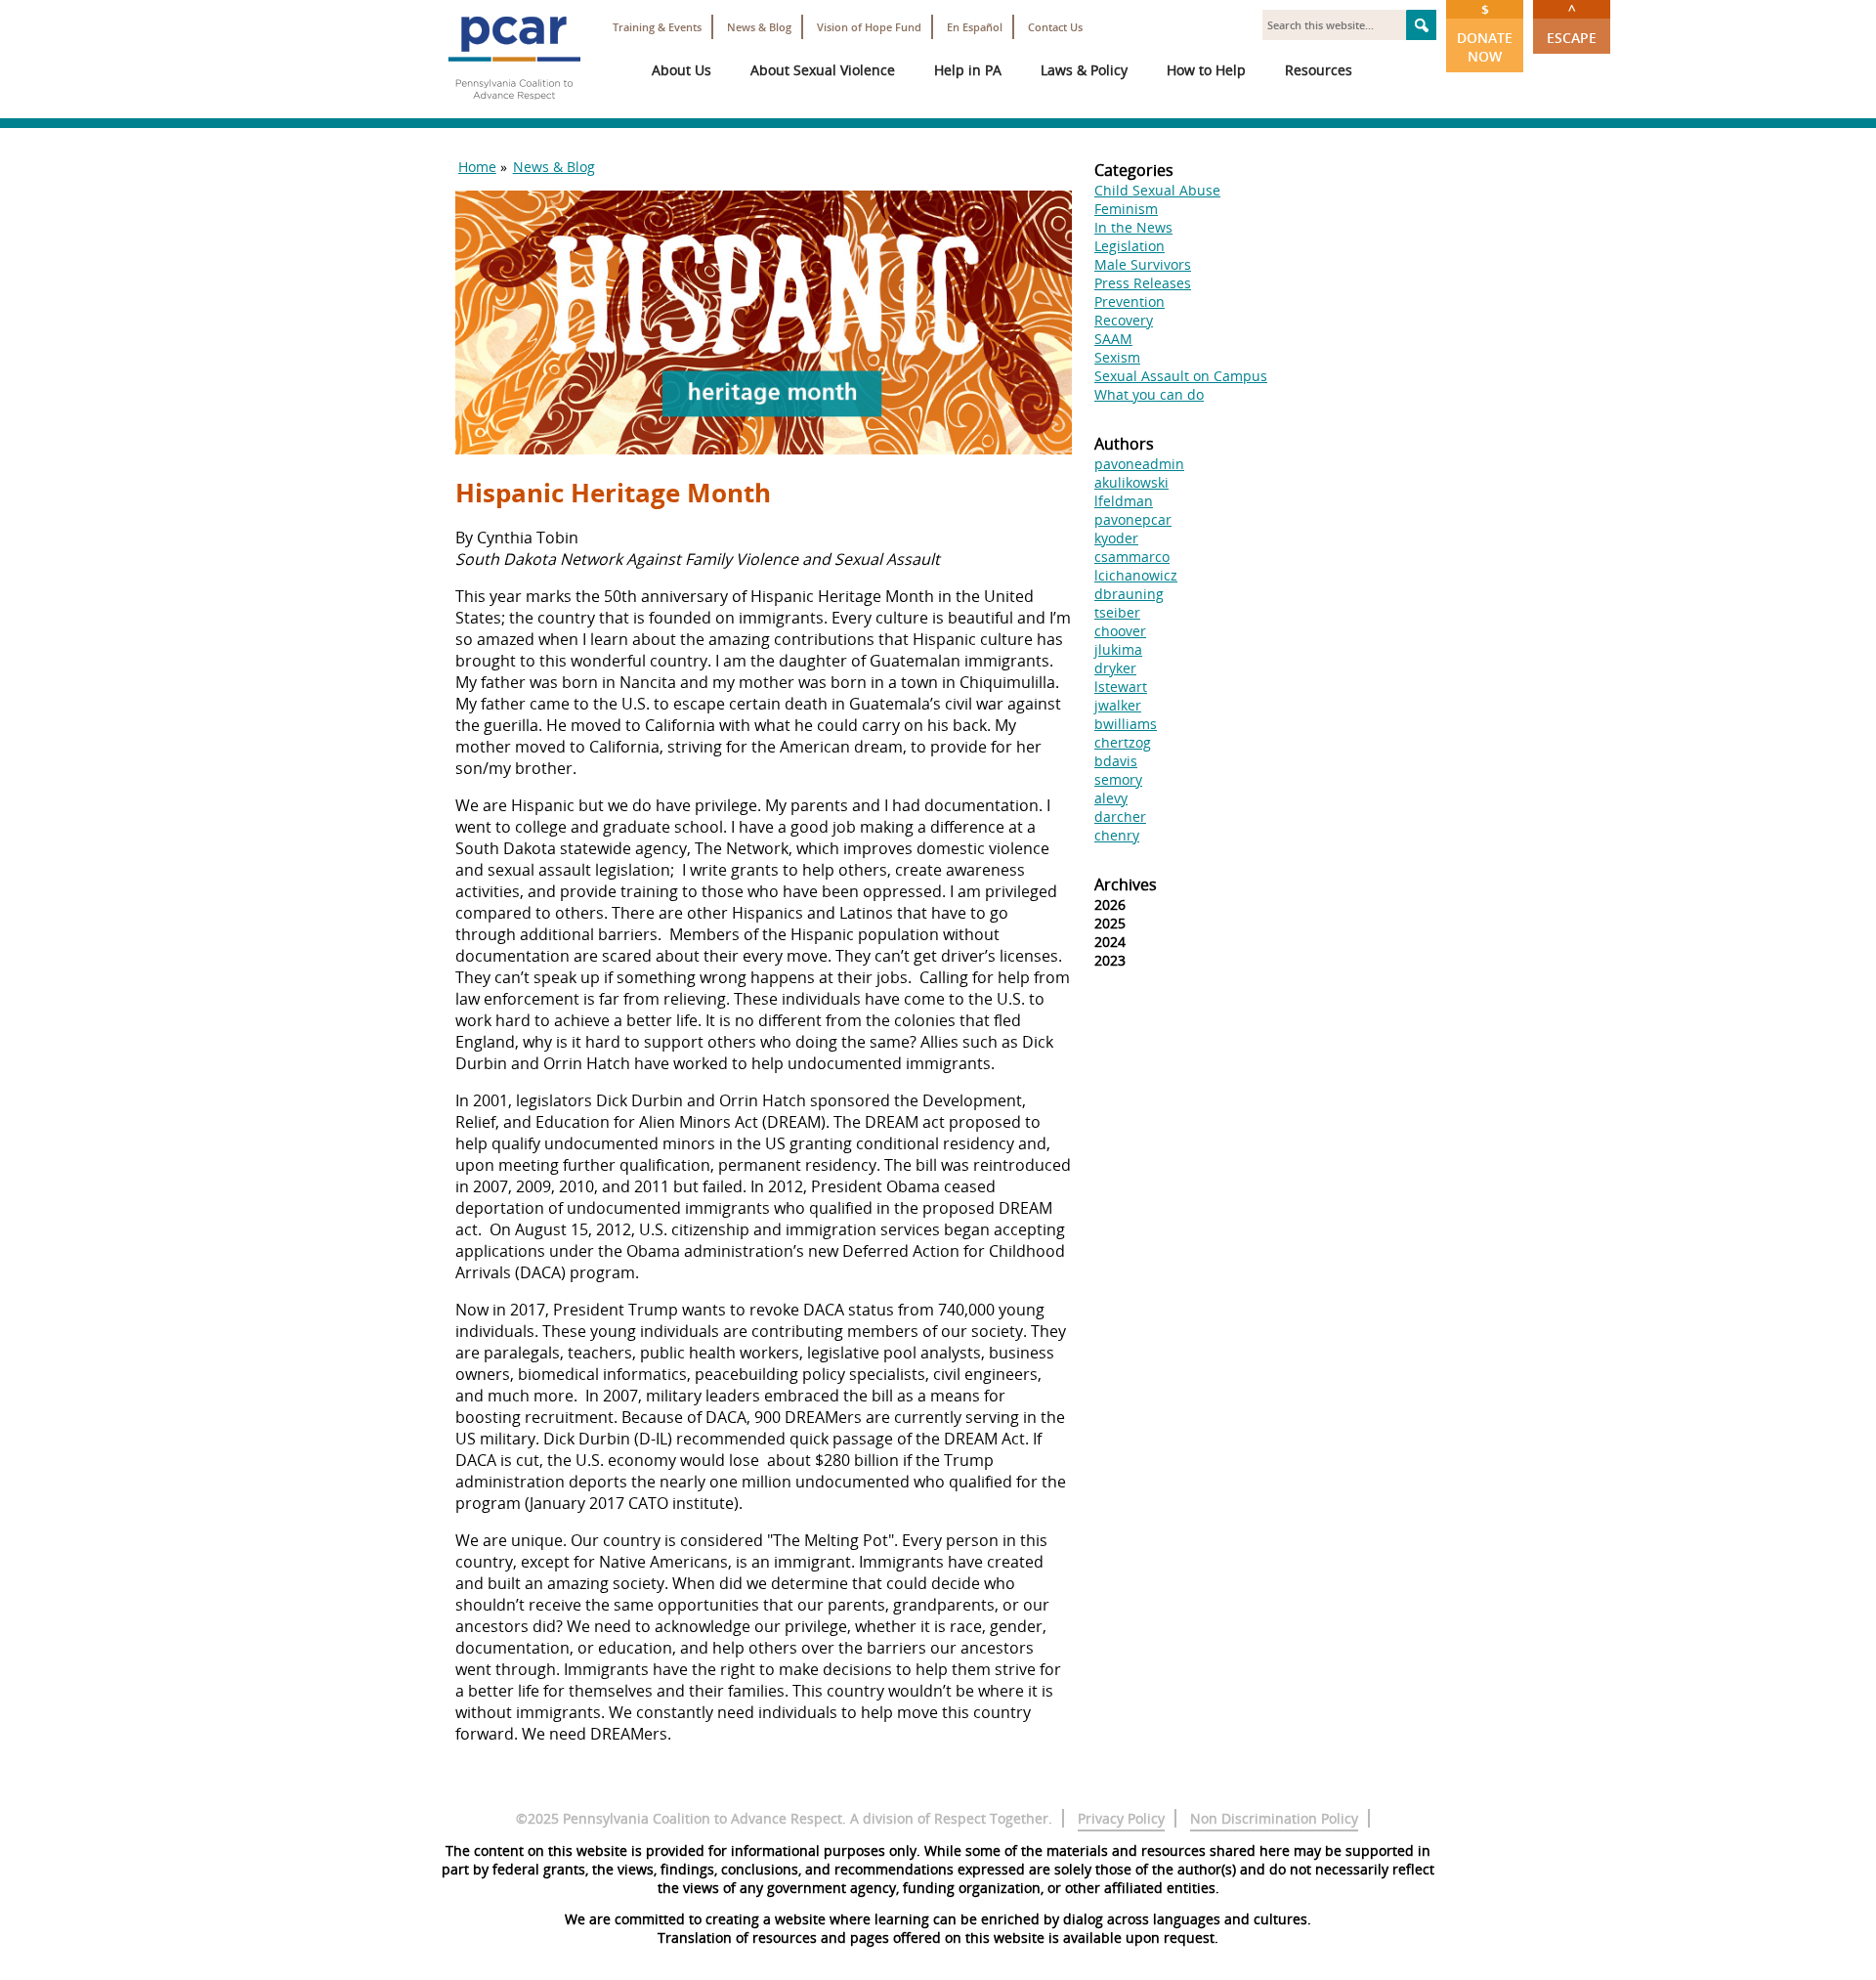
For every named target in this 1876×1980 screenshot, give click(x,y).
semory (1118, 779)
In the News (1133, 227)
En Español (975, 27)
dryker (1115, 668)
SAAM (1113, 339)
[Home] (514, 108)
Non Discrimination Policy (1274, 1818)
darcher (1120, 817)
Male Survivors (1143, 264)
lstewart (1121, 687)
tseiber (1117, 612)
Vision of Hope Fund (869, 27)
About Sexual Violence (823, 70)
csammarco (1132, 557)
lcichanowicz (1136, 575)
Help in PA (968, 70)
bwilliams (1126, 724)
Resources (1319, 70)
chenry (1117, 835)
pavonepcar (1133, 519)
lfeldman (1124, 501)
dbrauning (1129, 594)
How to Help (1206, 70)
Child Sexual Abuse (1157, 190)
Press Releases (1143, 283)
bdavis (1116, 761)
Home (477, 167)
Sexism (1117, 357)
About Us (682, 70)
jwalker (1118, 705)
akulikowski (1131, 482)
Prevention (1130, 301)
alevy (1111, 798)
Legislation (1130, 246)
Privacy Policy (1121, 1818)
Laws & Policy (1084, 70)
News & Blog (759, 27)
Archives (1126, 884)
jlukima (1118, 649)
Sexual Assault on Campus (1181, 376)
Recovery (1124, 320)
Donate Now (1485, 33)
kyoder (1116, 538)
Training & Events (657, 27)
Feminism (1126, 209)
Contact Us (1055, 27)
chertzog (1123, 742)
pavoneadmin (1139, 464)
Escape (1572, 23)
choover (1120, 631)
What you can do (1149, 394)
